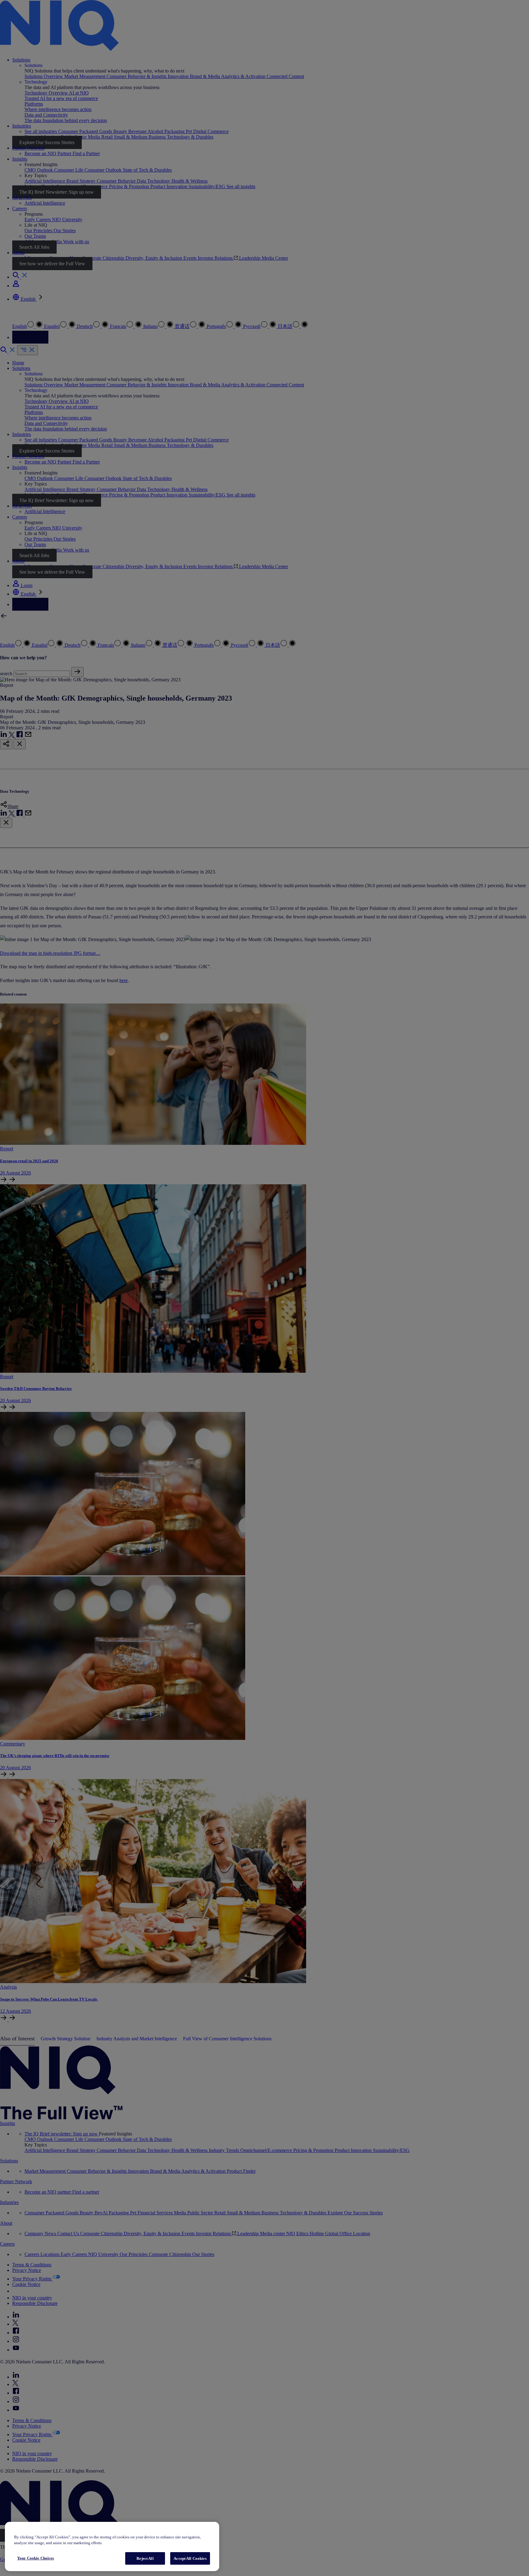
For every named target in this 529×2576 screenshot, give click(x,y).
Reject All (145, 2558)
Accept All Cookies (190, 2558)
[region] (112, 2546)
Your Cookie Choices (36, 2558)
